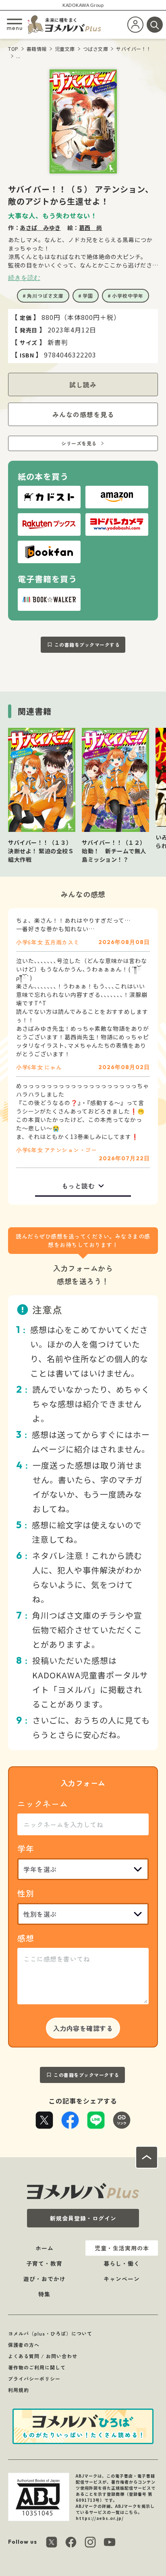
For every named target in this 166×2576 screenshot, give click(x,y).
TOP (13, 49)
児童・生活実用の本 (122, 2248)
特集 (44, 2294)
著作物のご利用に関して (37, 2367)
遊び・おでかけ (45, 2279)
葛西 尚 (91, 228)
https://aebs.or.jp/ (100, 2518)
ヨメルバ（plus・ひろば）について (50, 2333)
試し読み (83, 384)
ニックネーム (43, 1804)
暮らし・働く (122, 2263)
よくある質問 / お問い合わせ (43, 2356)
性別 (26, 1893)
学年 (26, 1848)
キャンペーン (122, 2279)
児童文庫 (65, 49)
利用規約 (19, 2390)
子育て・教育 (44, 2263)
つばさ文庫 (96, 49)
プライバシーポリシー (34, 2379)
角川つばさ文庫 (45, 296)
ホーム (45, 2248)
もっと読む (78, 1186)
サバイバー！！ (134, 49)
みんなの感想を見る (83, 414)
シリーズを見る (79, 443)
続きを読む (24, 278)
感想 (26, 1938)
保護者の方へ (24, 2345)
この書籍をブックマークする (87, 645)
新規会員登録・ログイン (83, 2218)
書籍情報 (37, 49)
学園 (88, 296)
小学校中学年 (128, 296)
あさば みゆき (40, 228)
